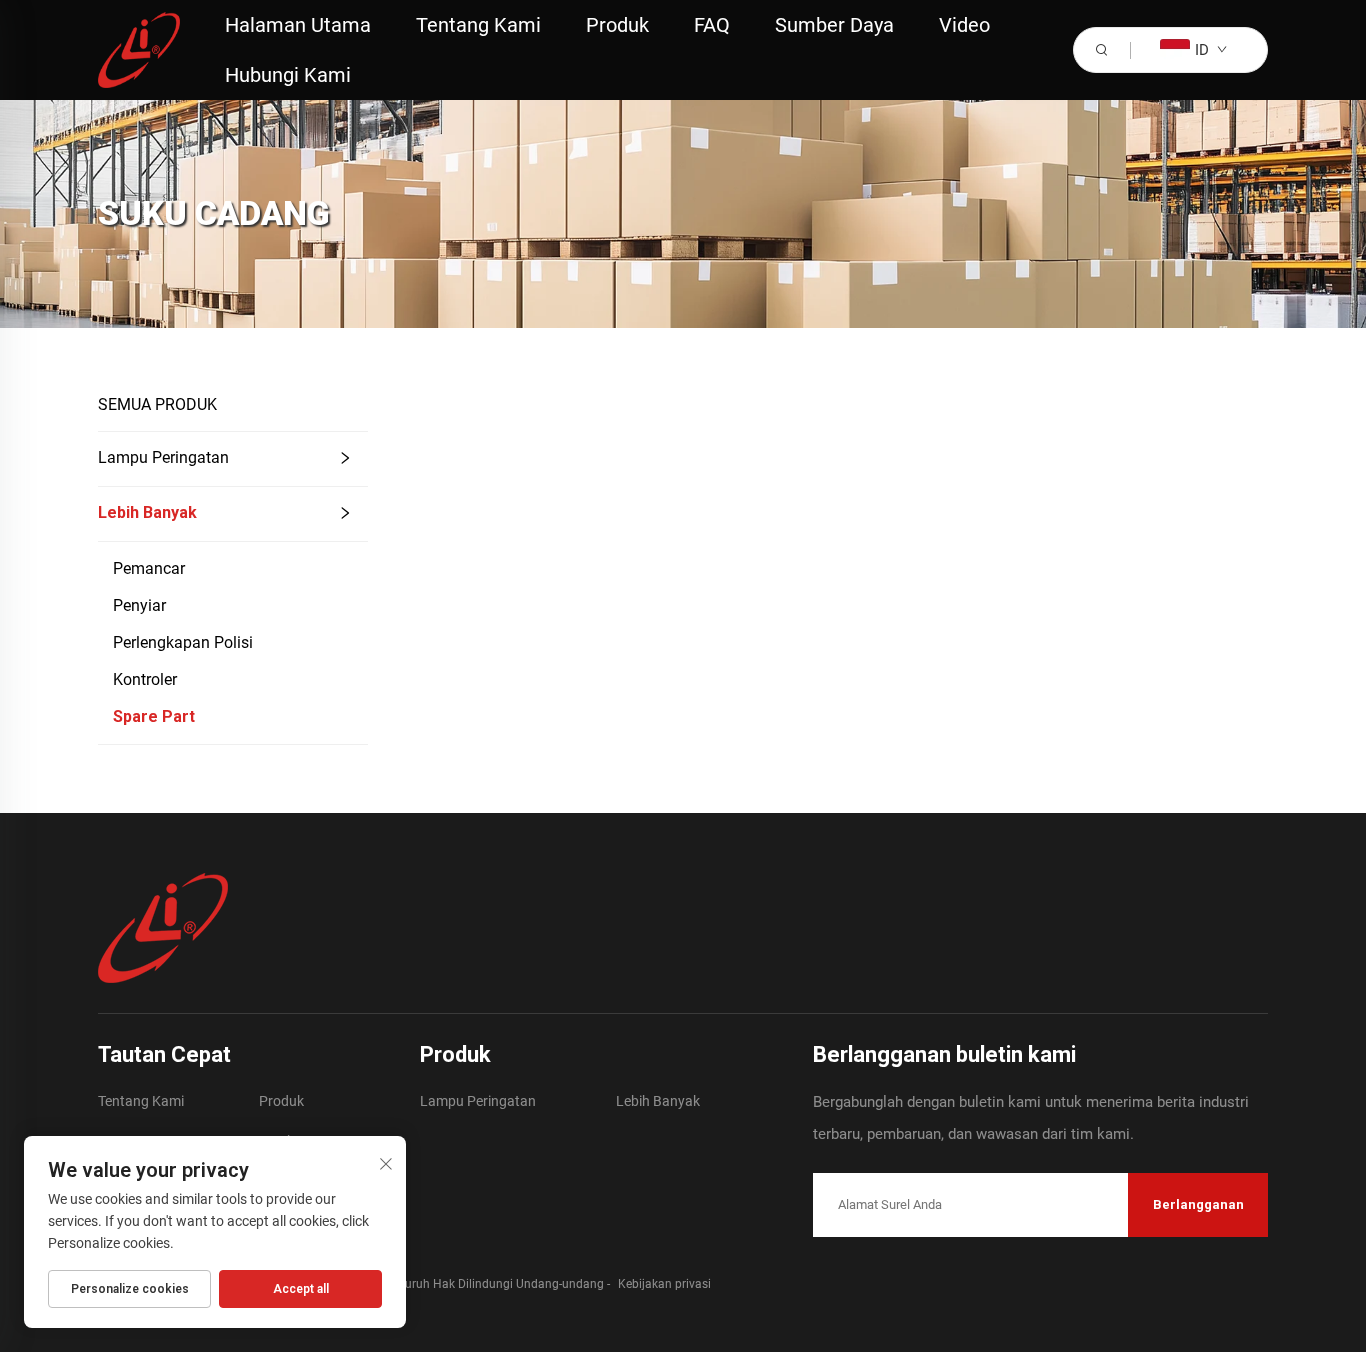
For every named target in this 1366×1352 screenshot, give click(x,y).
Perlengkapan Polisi (183, 642)
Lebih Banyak (147, 512)
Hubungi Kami (288, 75)
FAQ (712, 25)
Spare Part (154, 716)
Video (964, 25)
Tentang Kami (478, 25)
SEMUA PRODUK (157, 404)
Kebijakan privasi (664, 1284)
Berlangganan (1198, 1204)
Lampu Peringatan (163, 457)
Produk (617, 25)
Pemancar (149, 568)
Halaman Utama (298, 25)
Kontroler (145, 679)
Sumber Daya (834, 25)
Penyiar (139, 605)
